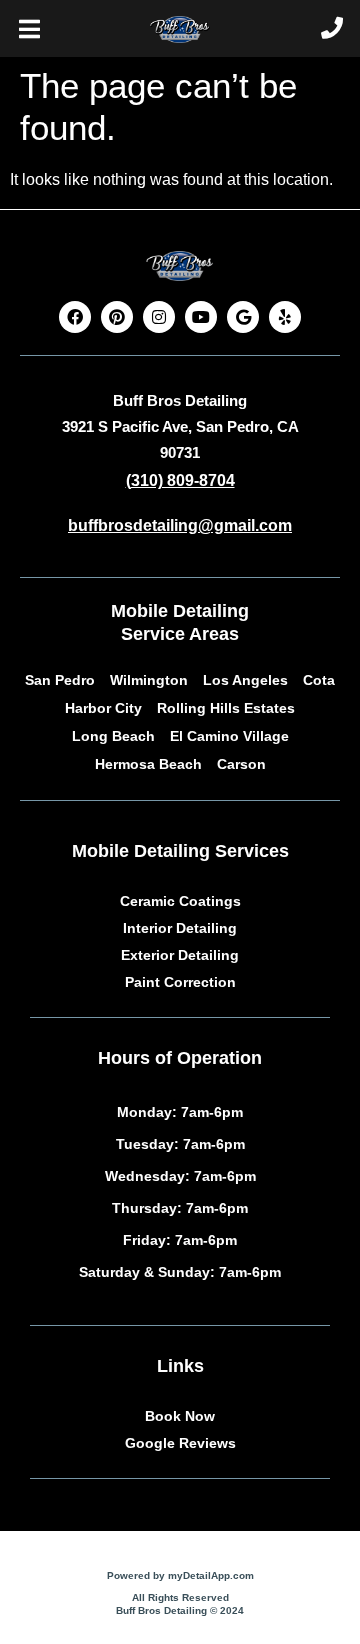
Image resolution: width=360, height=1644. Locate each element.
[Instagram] (159, 317)
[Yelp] (285, 317)
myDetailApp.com (211, 1575)
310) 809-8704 (183, 480)
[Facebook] (75, 317)
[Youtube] (201, 317)
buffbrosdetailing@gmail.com (180, 525)
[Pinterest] (117, 317)
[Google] (243, 317)
